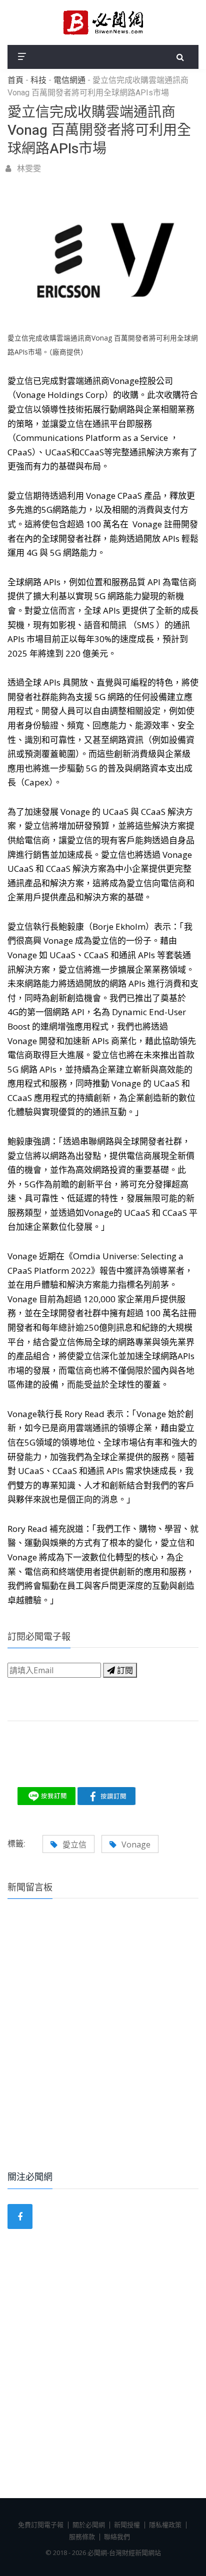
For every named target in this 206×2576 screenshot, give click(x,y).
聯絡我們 (117, 2537)
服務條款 (82, 2537)
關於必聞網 (89, 2525)
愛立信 (74, 1844)
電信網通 (69, 80)
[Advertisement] (103, 2048)
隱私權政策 (165, 2525)
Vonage (136, 1844)
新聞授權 (127, 2525)
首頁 (15, 80)
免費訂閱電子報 (41, 2525)
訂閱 (124, 1670)
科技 (38, 80)
